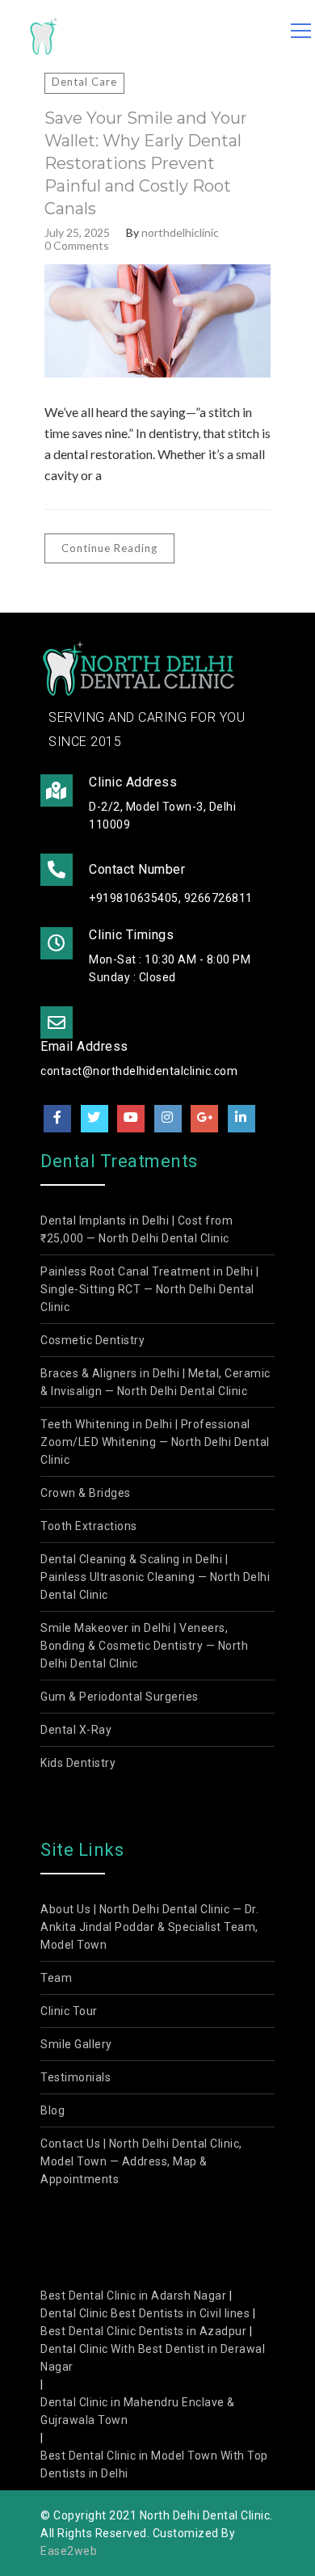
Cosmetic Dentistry (92, 1340)
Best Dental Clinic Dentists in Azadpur (143, 2331)
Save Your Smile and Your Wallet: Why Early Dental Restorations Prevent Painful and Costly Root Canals (146, 163)
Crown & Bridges (86, 1493)
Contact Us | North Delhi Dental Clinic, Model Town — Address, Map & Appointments (141, 2161)
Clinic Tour (69, 2011)
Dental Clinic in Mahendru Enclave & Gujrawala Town (138, 2411)
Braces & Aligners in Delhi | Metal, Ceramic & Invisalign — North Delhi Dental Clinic (155, 1382)
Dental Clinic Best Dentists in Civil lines (145, 2313)
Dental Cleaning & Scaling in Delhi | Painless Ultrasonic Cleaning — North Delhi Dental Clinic (155, 1577)
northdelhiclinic (180, 233)
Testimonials (76, 2077)
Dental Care (84, 82)
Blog (52, 2110)
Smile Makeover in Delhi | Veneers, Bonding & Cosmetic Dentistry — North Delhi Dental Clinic (144, 1646)
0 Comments (77, 246)
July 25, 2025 (77, 233)
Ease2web (69, 2551)
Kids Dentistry (78, 1763)
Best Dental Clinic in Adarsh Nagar (133, 2296)
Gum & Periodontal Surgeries (120, 1697)
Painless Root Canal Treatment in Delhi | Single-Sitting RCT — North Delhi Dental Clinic (149, 1289)
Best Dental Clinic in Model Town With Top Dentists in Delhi (154, 2464)
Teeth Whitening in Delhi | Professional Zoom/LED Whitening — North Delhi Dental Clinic (155, 1442)
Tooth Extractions (89, 1526)
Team (56, 1978)
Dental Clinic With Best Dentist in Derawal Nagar (153, 2358)
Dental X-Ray (76, 1730)
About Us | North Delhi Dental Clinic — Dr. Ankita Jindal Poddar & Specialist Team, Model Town (149, 1927)
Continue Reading (109, 548)
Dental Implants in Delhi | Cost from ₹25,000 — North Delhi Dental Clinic (136, 1229)
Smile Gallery (76, 2044)
